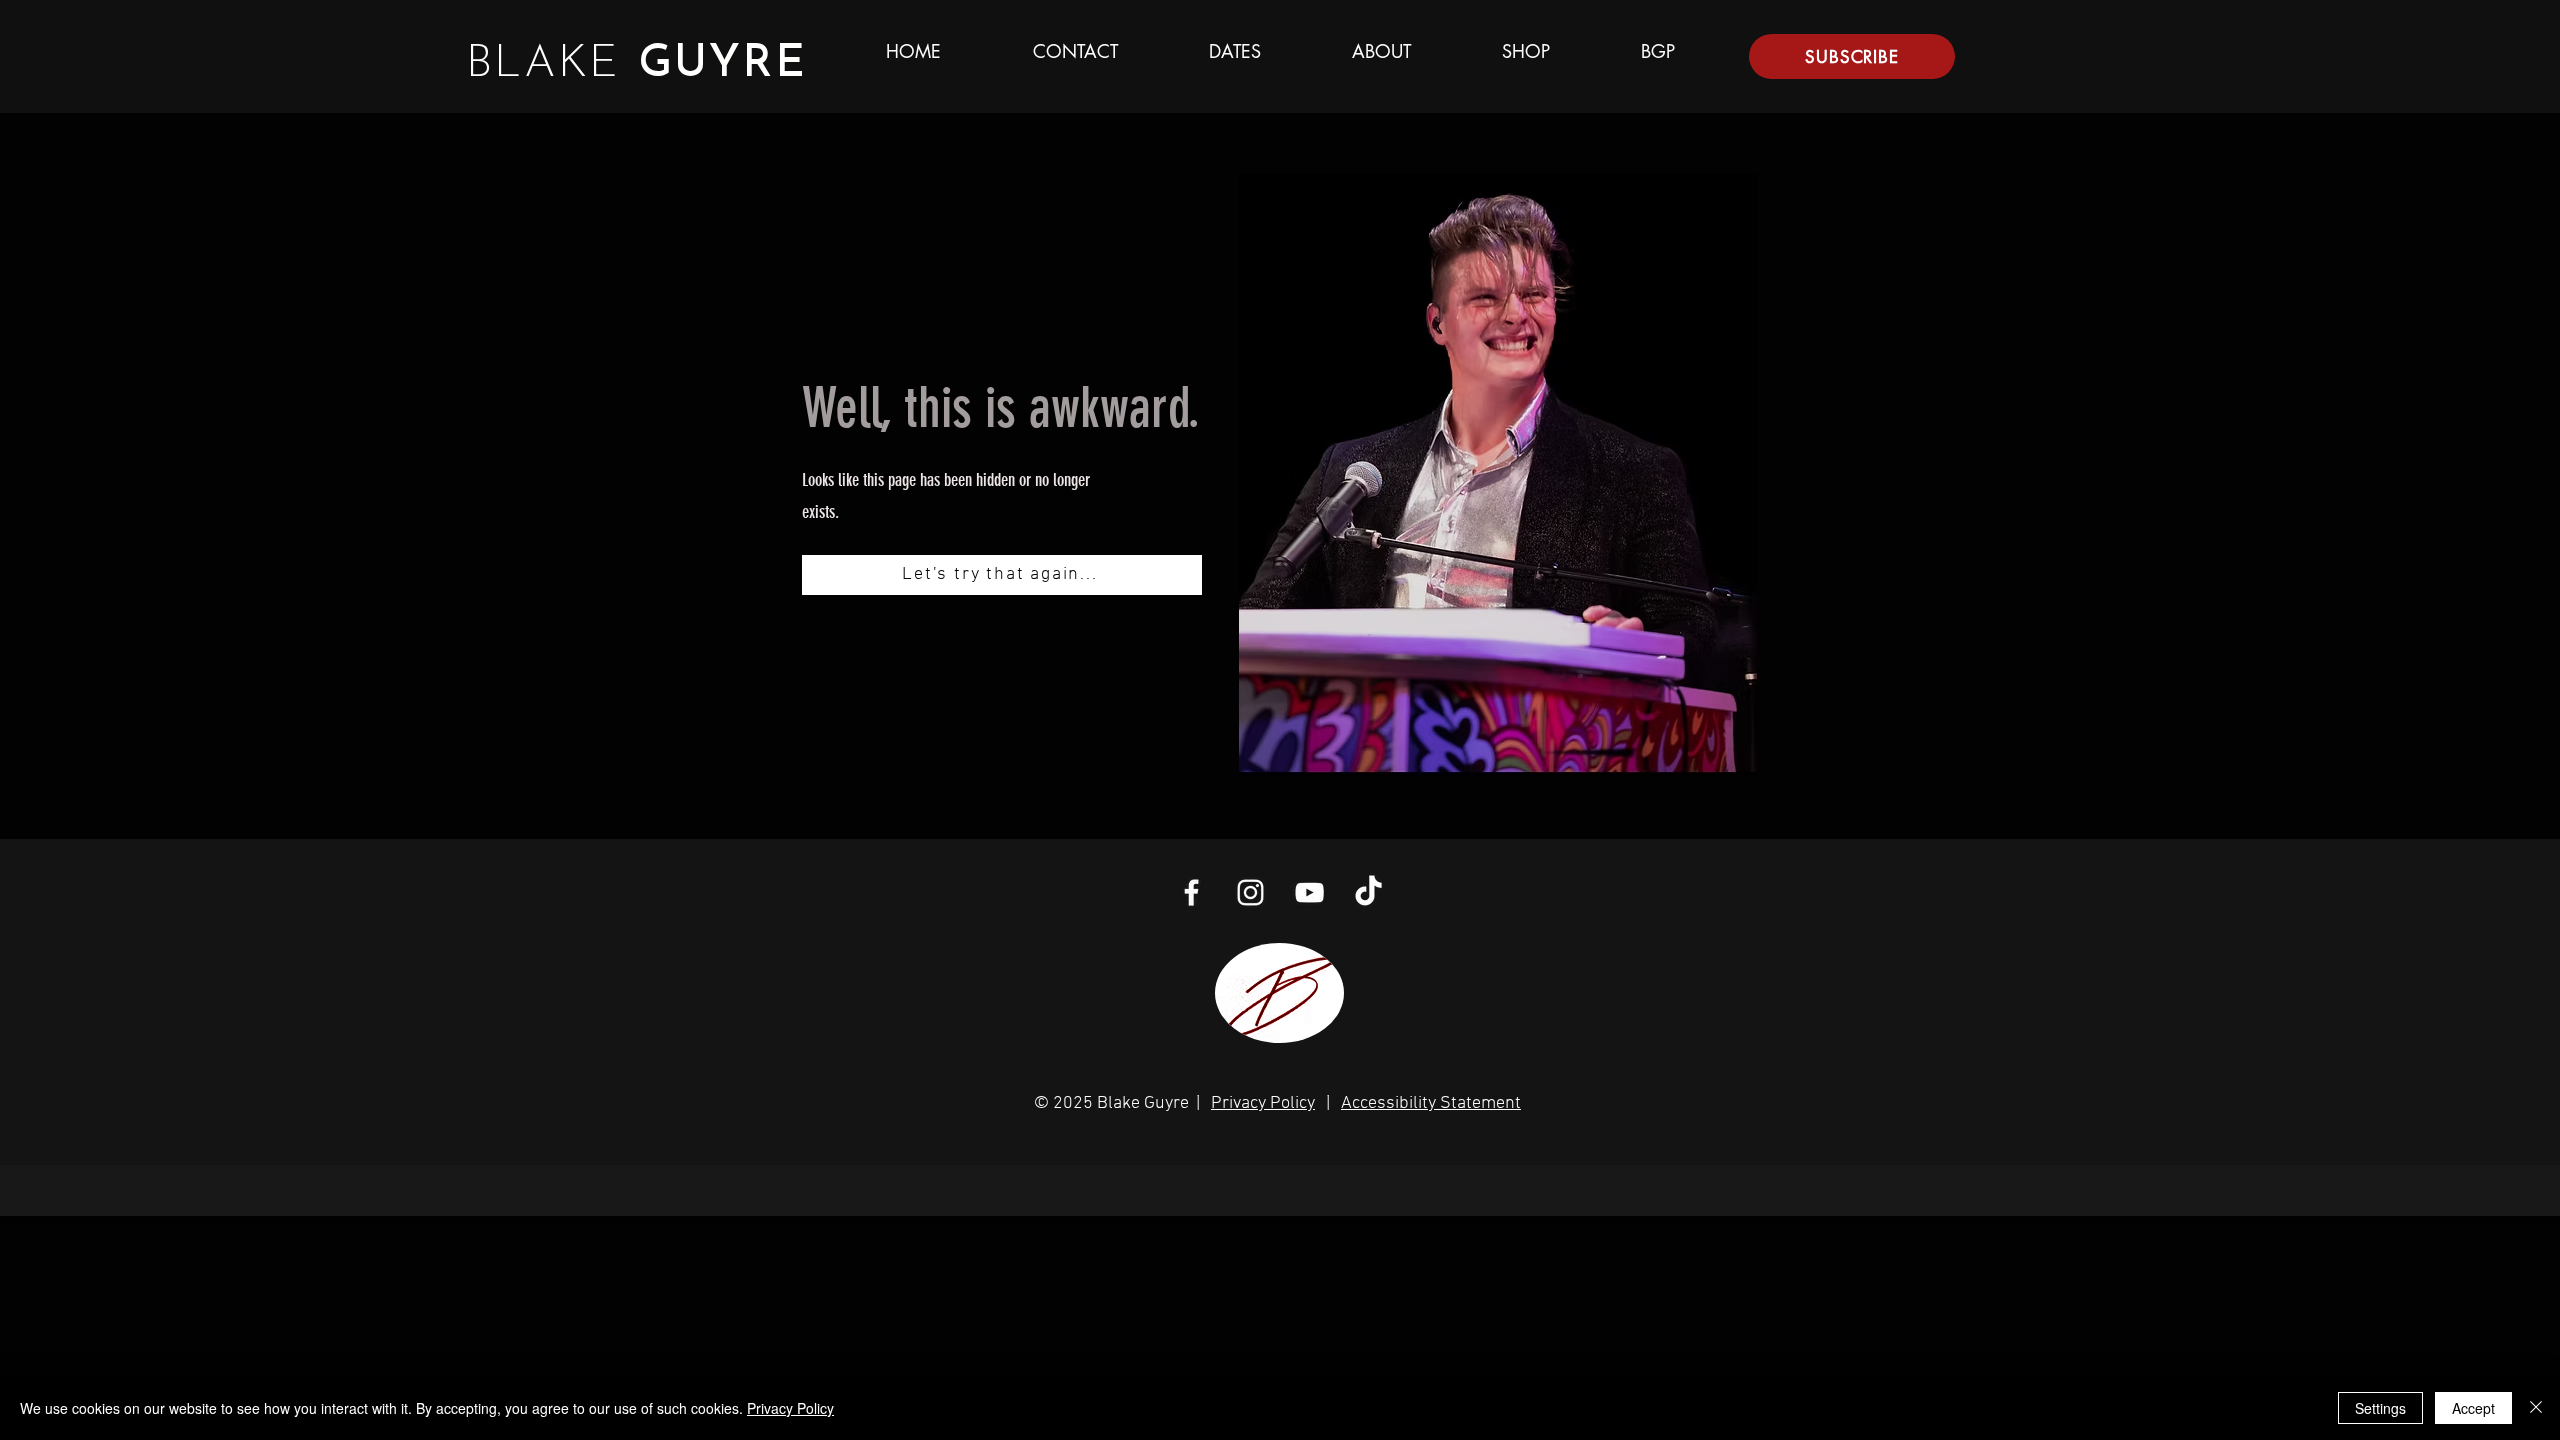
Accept (2473, 1408)
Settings (2380, 1408)
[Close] (2536, 1408)
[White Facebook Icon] (1191, 892)
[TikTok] (1368, 892)
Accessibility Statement (1431, 1103)
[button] (1852, 56)
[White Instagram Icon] (1250, 892)
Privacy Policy (1263, 1103)
